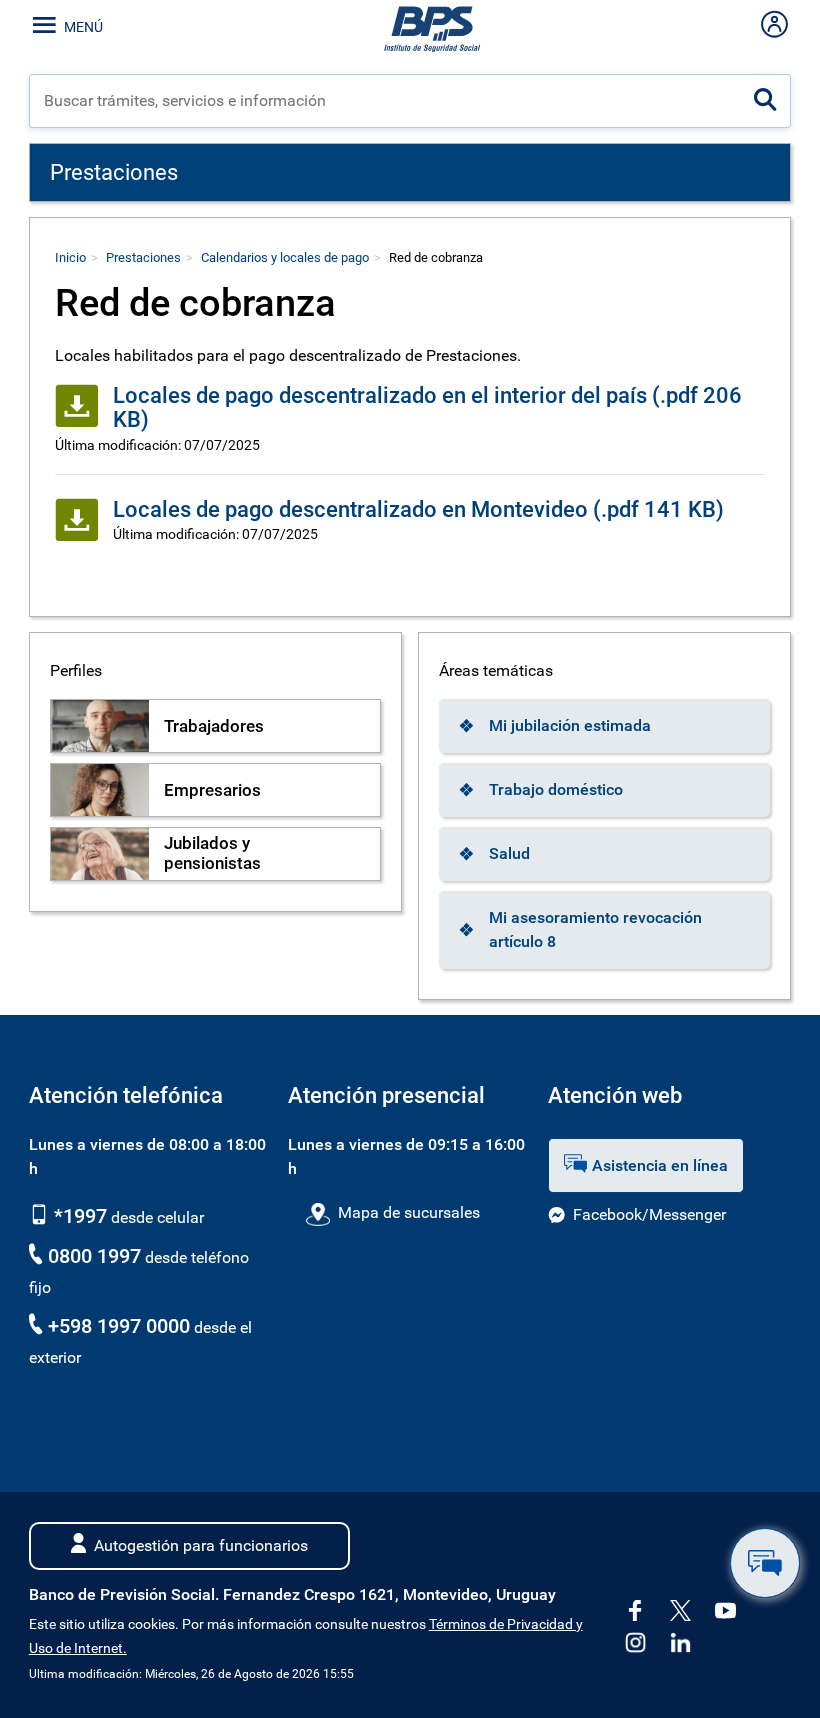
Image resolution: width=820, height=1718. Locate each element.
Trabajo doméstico (556, 789)
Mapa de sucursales (408, 1212)
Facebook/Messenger (649, 1214)
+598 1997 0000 (119, 1326)
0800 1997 (94, 1256)
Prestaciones (143, 257)
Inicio (70, 257)
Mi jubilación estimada (570, 725)
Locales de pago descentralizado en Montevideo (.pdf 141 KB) (418, 509)
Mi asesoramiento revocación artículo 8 (595, 929)
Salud (509, 853)
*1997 (78, 1216)
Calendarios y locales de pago (285, 257)
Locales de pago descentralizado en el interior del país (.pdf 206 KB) (427, 407)
